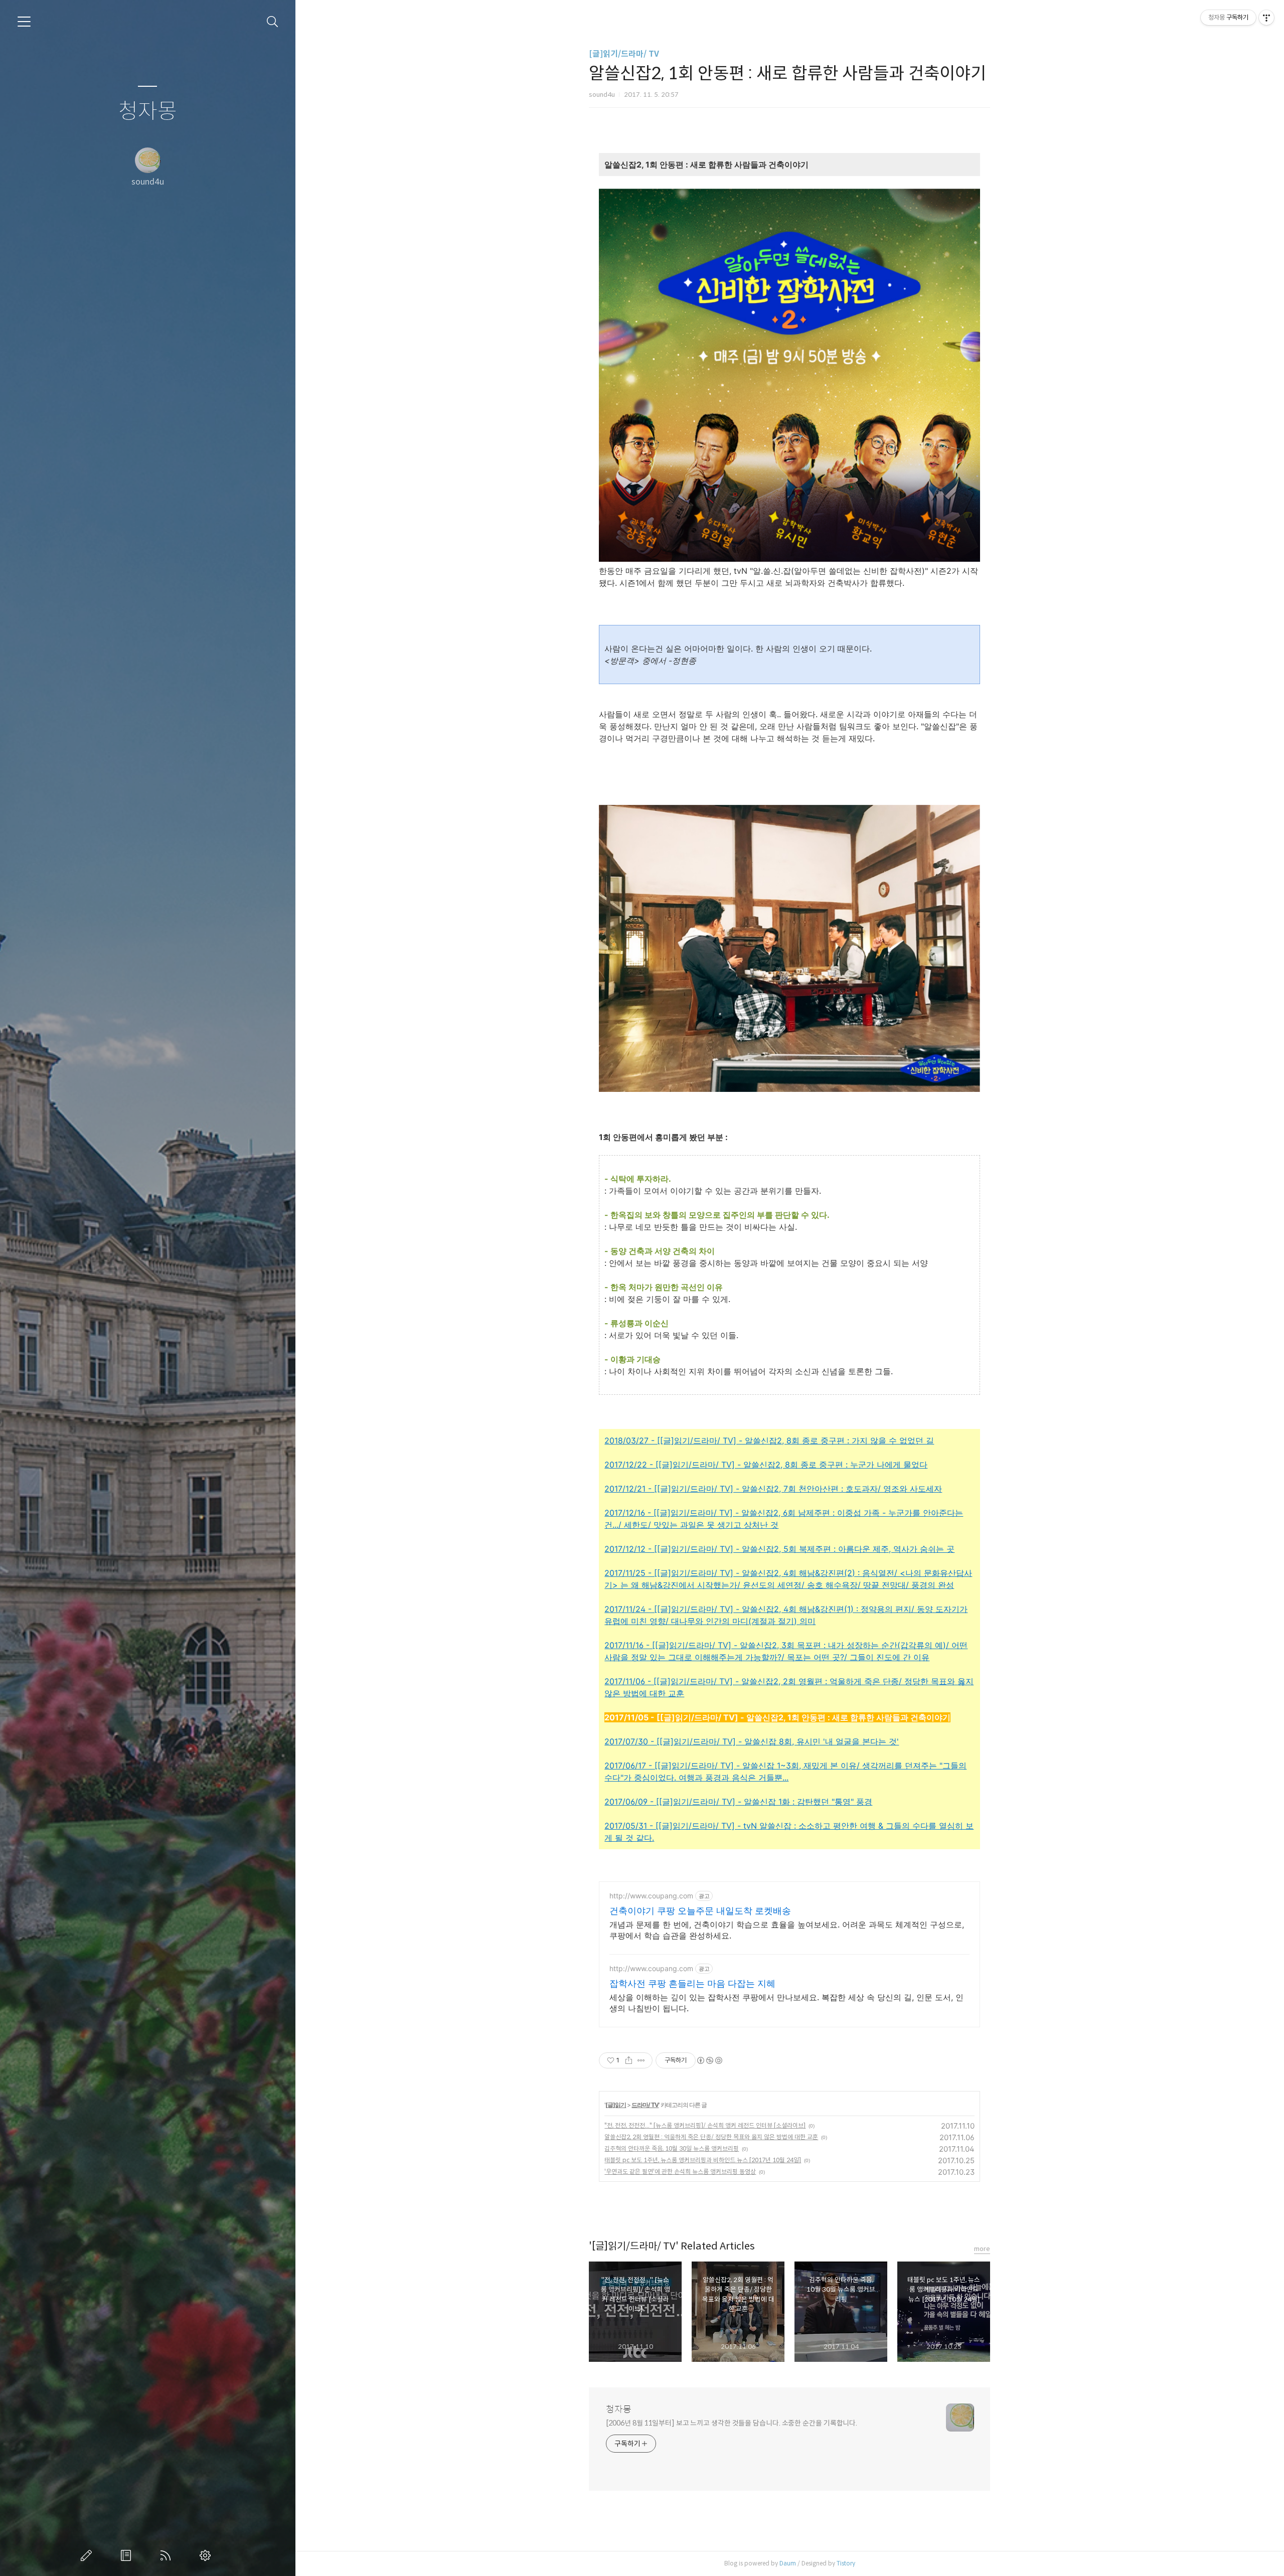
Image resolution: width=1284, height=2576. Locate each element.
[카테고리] (24, 22)
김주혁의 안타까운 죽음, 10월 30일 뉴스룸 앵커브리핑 (672, 2148)
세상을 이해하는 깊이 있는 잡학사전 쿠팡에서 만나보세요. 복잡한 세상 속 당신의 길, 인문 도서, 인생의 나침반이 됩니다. (786, 2003)
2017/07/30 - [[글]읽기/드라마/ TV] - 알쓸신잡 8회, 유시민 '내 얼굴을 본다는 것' (752, 1741)
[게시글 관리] (641, 2060)
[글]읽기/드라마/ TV (624, 54)
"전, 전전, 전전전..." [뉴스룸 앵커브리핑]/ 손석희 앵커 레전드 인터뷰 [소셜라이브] (705, 2125)
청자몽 (148, 112)
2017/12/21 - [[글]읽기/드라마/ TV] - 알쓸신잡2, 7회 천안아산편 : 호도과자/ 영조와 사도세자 (773, 1489)
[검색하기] (273, 22)
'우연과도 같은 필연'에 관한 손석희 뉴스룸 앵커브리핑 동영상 (680, 2171)
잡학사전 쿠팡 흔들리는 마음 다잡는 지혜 (692, 1983)
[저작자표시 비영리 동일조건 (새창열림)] (709, 2060)
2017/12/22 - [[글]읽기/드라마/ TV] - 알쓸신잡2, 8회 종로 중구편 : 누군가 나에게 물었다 (766, 1465)
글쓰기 (88, 2555)
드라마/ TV (645, 2105)
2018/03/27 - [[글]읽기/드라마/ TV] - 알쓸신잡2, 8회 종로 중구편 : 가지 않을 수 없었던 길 (769, 1440)
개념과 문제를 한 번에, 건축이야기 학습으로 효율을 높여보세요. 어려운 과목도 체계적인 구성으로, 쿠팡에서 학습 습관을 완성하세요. (787, 1930)
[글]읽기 (616, 2105)
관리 (207, 2555)
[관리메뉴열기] (1266, 18)
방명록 (128, 2555)
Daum (788, 2563)
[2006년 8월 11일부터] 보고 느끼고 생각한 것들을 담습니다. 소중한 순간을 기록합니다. (732, 2423)
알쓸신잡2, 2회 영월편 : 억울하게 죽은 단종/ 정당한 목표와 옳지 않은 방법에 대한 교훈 (711, 2137)
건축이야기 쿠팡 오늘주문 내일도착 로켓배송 (700, 1911)
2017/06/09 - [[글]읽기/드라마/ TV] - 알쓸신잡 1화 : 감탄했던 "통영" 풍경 (738, 1802)
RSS (168, 2555)
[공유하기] (629, 2060)
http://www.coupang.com (651, 1896)
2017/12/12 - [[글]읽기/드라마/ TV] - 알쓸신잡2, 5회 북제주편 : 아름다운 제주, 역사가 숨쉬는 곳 (779, 1549)
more (982, 2249)
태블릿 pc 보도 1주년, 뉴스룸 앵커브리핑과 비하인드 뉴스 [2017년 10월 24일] (703, 2160)
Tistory (846, 2563)
